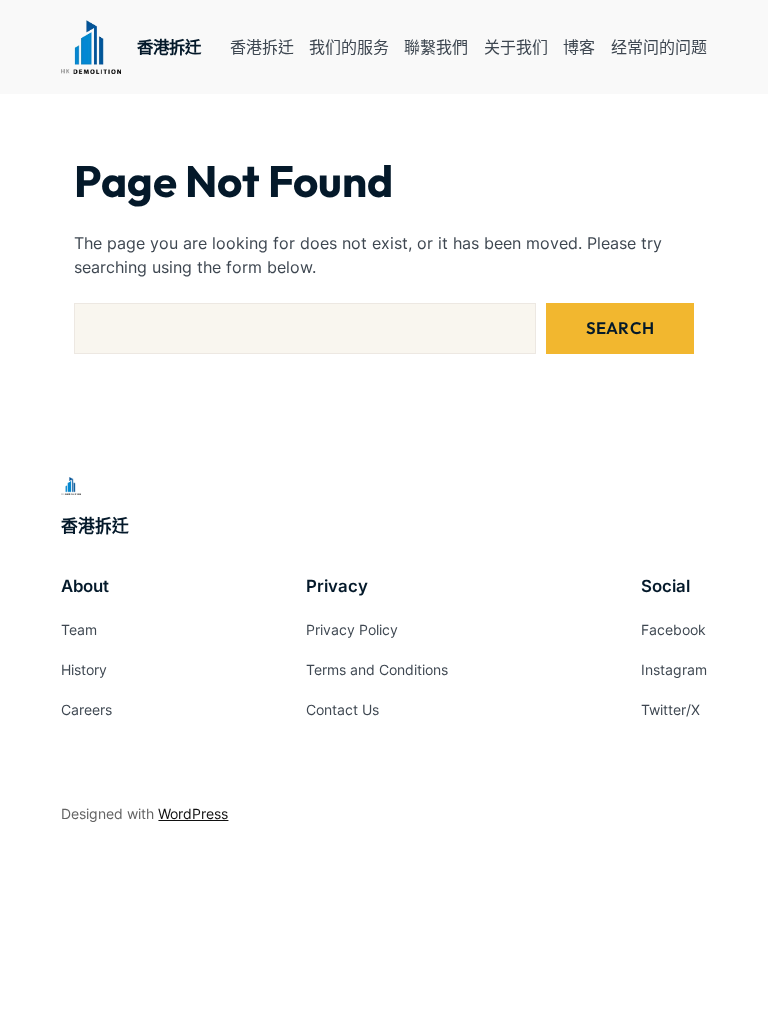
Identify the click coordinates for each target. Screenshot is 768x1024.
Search (620, 327)
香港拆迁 (169, 47)
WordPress (193, 813)
